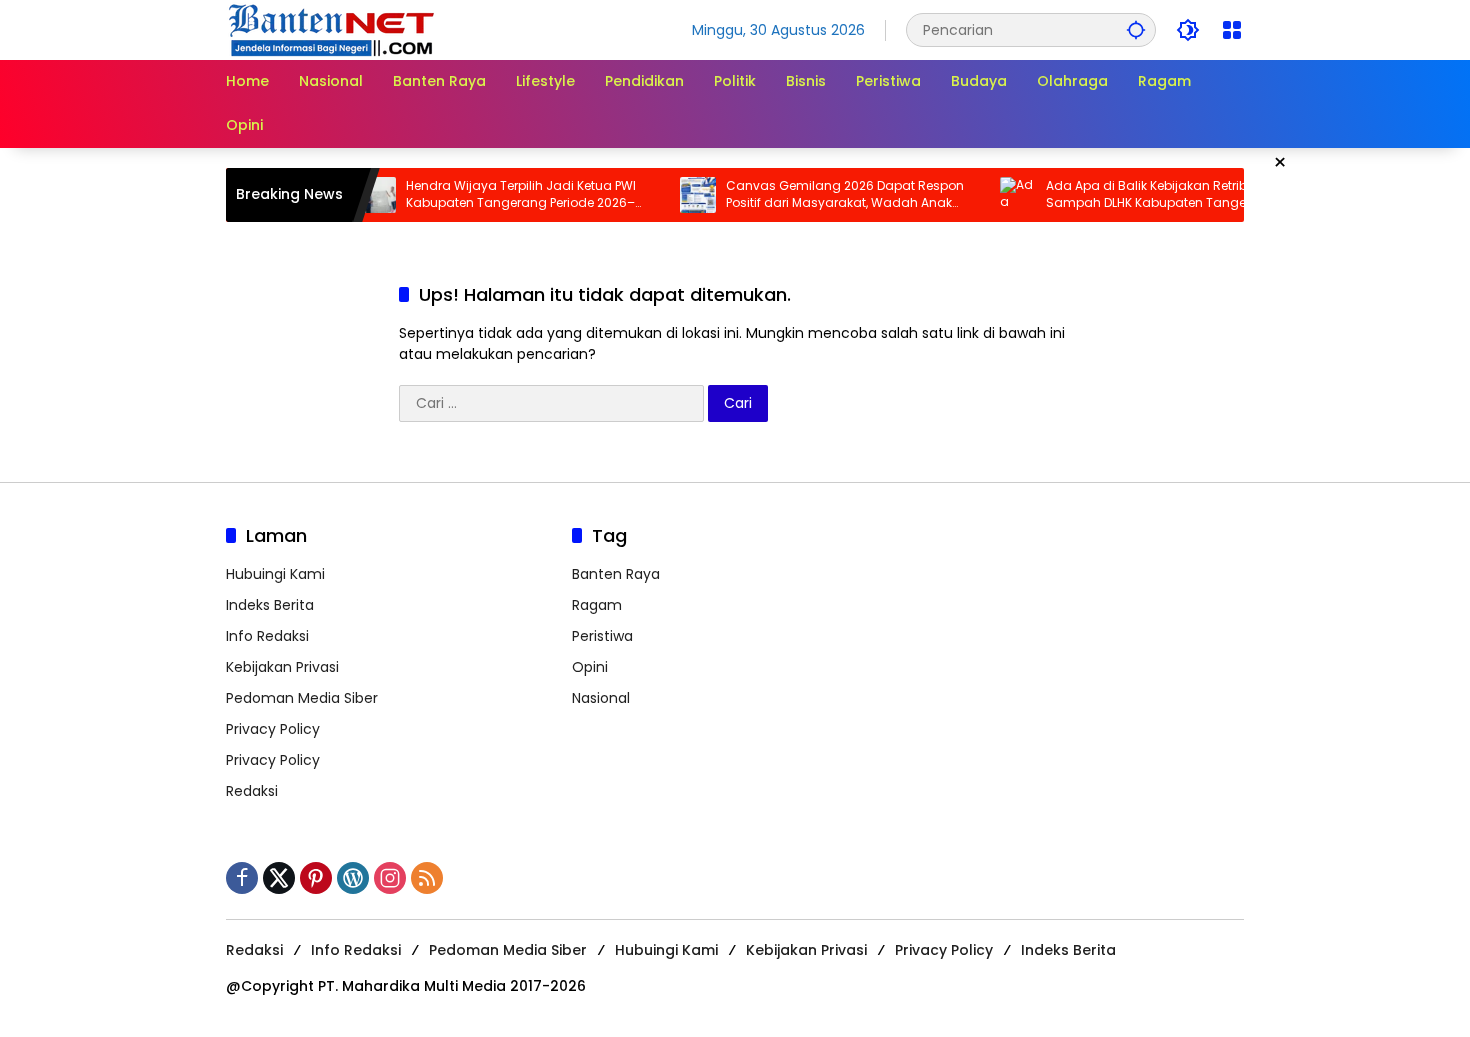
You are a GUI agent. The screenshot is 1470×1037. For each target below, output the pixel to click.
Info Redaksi (267, 636)
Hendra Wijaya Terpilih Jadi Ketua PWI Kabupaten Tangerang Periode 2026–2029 (502, 195)
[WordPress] (353, 878)
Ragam (597, 605)
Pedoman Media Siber (302, 698)
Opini (590, 667)
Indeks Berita (270, 605)
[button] (1136, 29)
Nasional (601, 698)
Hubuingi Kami (275, 574)
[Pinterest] (316, 878)
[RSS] (427, 878)
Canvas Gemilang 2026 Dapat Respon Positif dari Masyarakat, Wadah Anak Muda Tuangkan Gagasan (826, 195)
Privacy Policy (273, 729)
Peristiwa (602, 636)
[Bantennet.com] (332, 29)
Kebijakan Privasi (282, 667)
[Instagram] (390, 878)
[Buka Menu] (1232, 30)
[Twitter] (279, 878)
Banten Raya (616, 574)
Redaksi (252, 791)
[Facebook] (242, 878)
